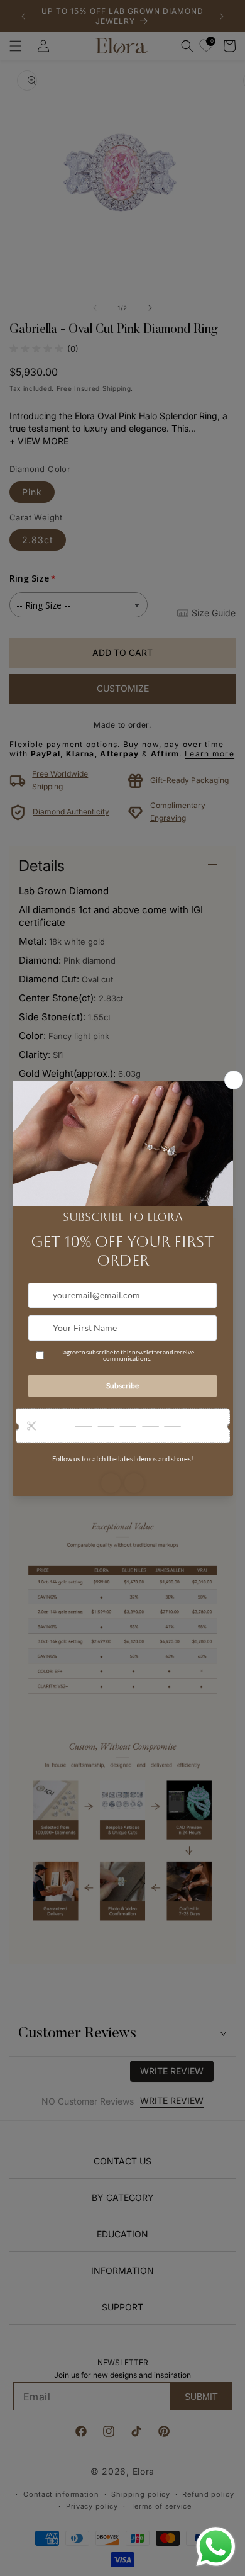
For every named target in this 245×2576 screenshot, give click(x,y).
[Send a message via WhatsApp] (216, 2547)
